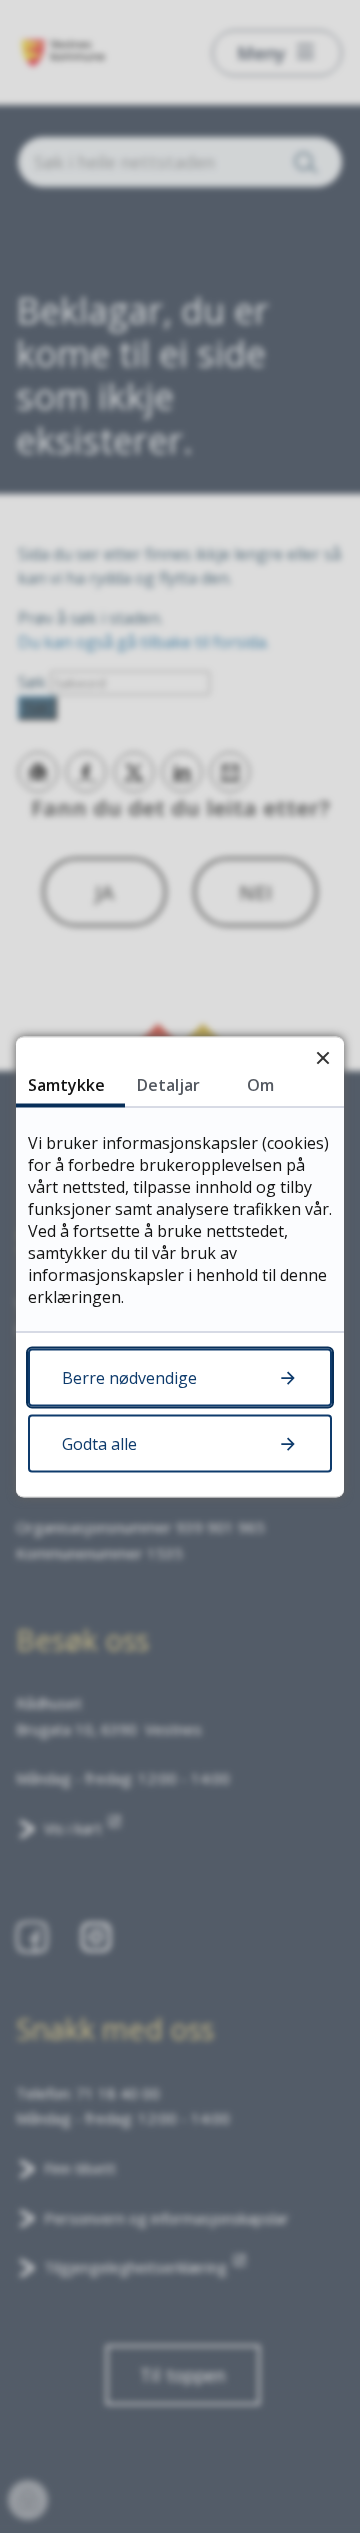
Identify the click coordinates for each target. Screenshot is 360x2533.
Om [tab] (260, 1084)
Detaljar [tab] (168, 1084)
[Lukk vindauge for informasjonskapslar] (322, 1057)
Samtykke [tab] (66, 1084)
